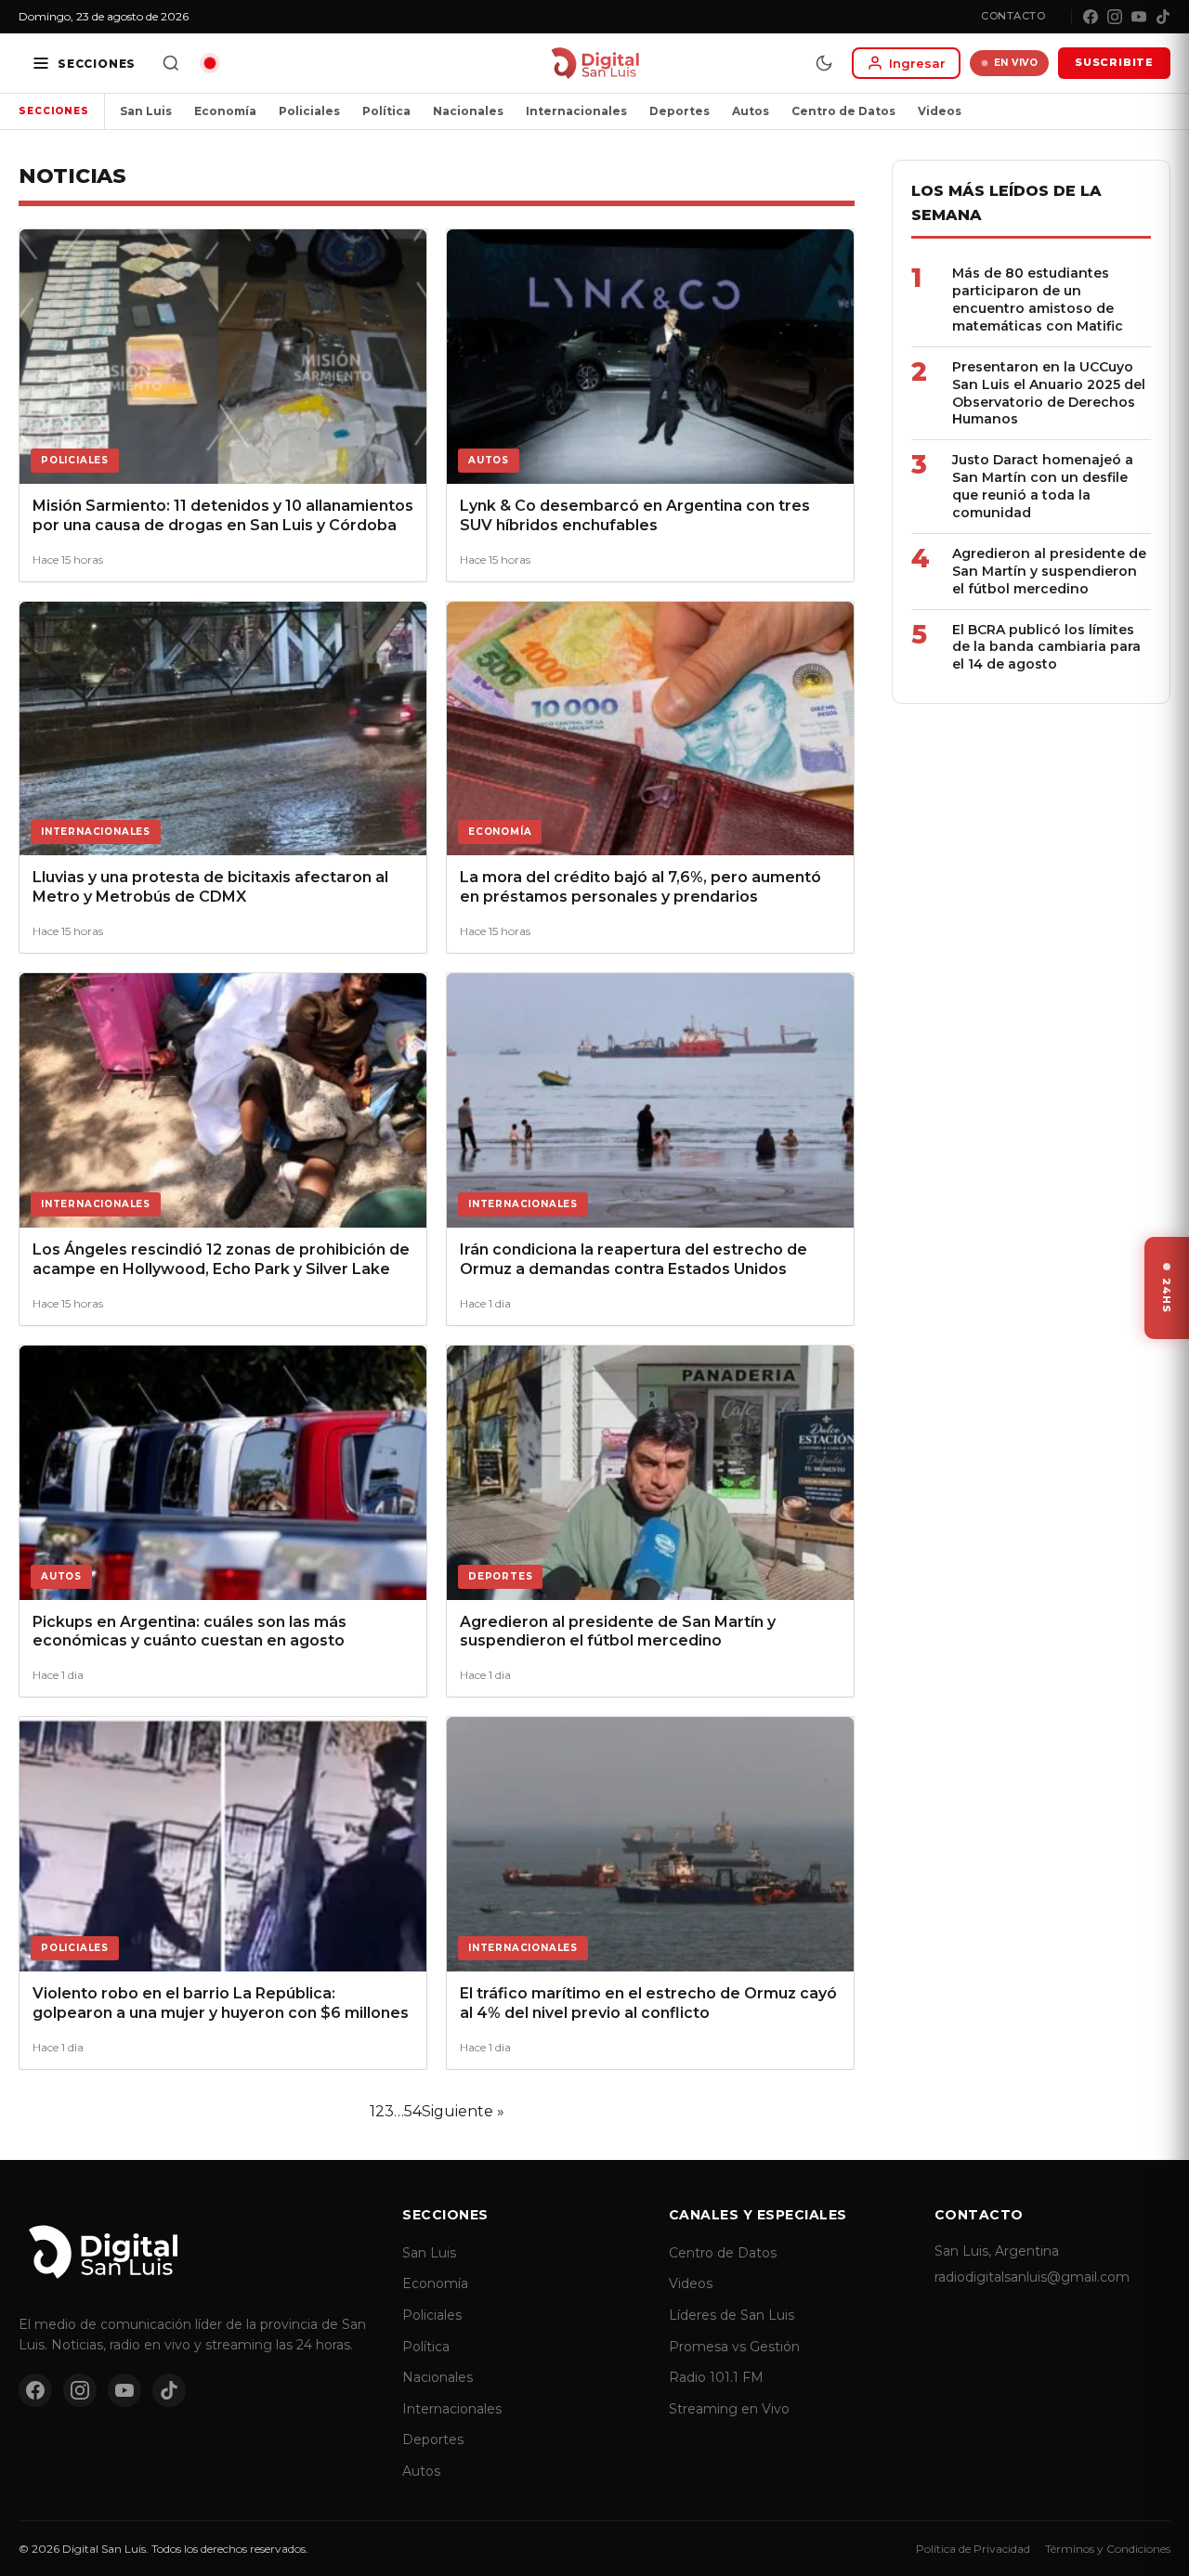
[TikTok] (1163, 17)
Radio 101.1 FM (716, 2377)
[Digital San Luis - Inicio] (595, 63)
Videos (940, 111)
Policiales (309, 111)
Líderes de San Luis (732, 2315)
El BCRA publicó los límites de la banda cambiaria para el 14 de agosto (1046, 647)
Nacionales (468, 111)
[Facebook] (1091, 17)
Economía (225, 111)
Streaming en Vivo (729, 2409)
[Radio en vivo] (210, 63)
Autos (751, 111)
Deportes (679, 111)
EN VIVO (1016, 63)
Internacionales (576, 111)
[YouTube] (1139, 17)
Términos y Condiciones (1108, 2549)
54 (413, 2111)
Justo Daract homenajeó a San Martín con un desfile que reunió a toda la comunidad (1043, 486)
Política (386, 111)
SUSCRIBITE (1114, 62)
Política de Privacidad (973, 2549)
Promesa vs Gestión (734, 2347)
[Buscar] (171, 63)
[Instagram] (1115, 17)
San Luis (146, 111)
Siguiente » (463, 2111)
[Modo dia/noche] (824, 63)
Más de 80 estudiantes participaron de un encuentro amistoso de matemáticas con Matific (1038, 299)
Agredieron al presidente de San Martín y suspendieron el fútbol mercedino (1049, 571)
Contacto (1013, 16)
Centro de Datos (843, 111)
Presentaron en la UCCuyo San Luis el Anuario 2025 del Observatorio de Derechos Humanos (1049, 393)
